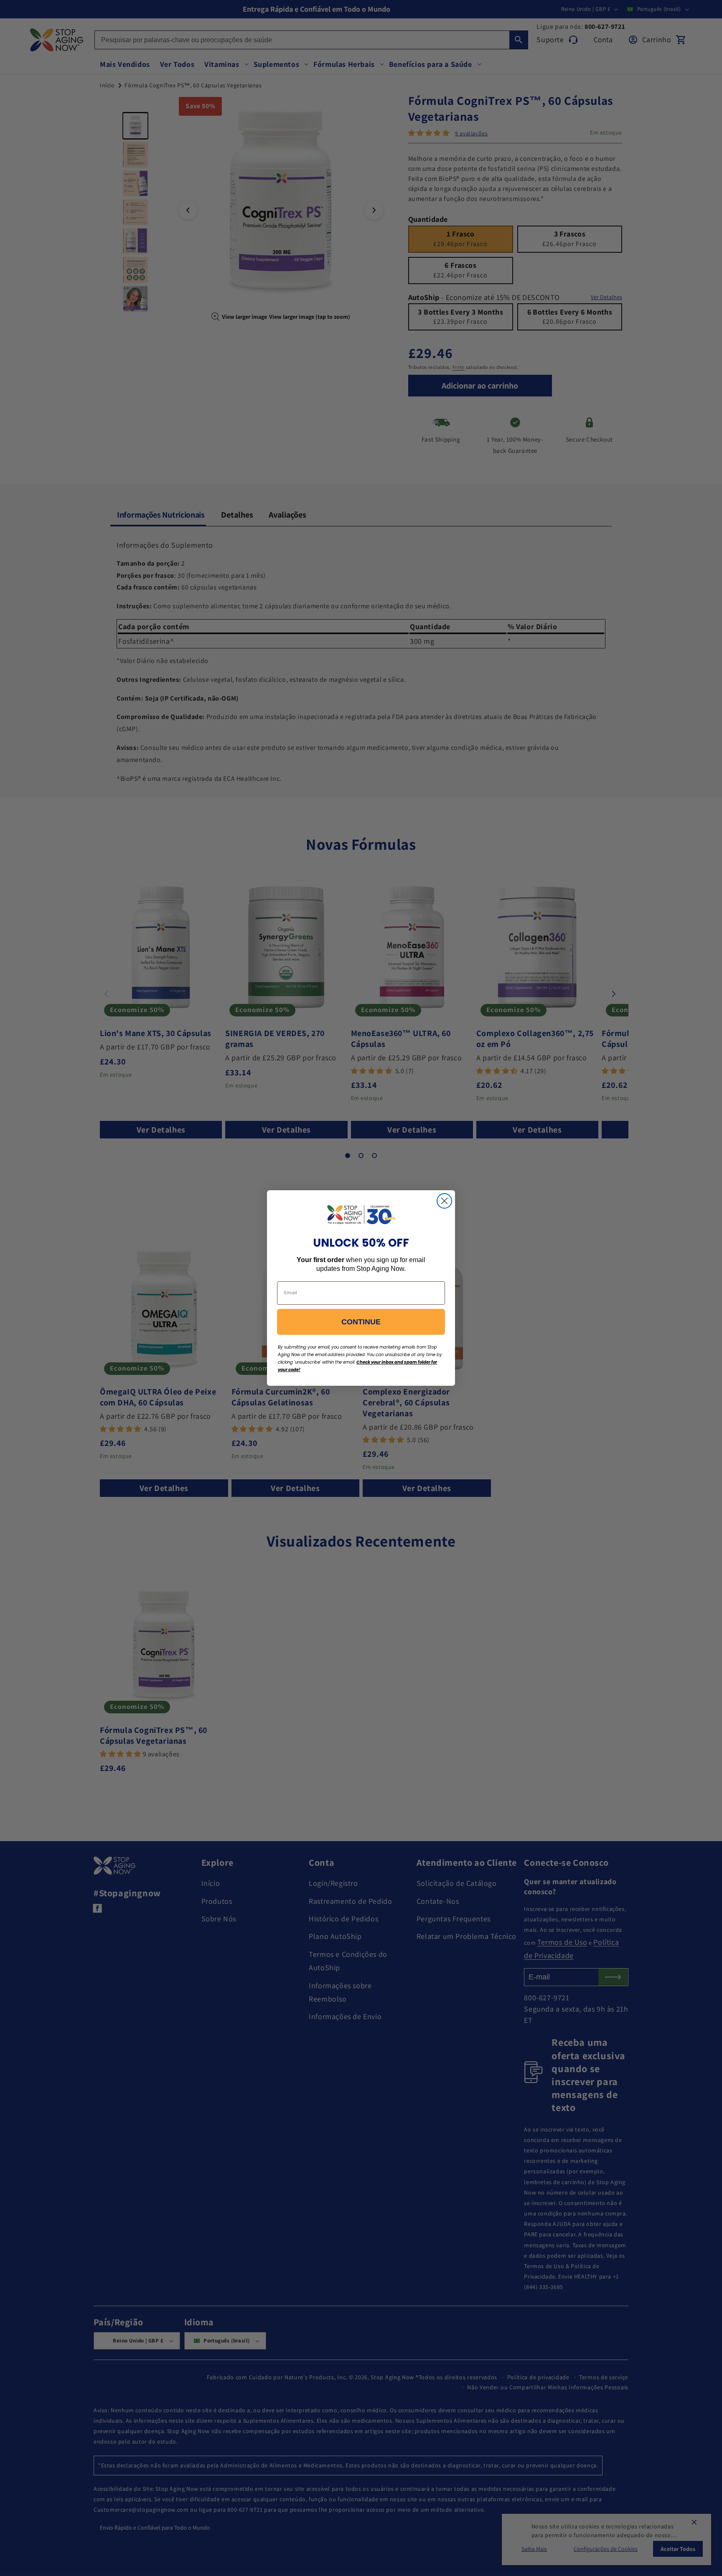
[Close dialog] (444, 1201)
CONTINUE (361, 1322)
